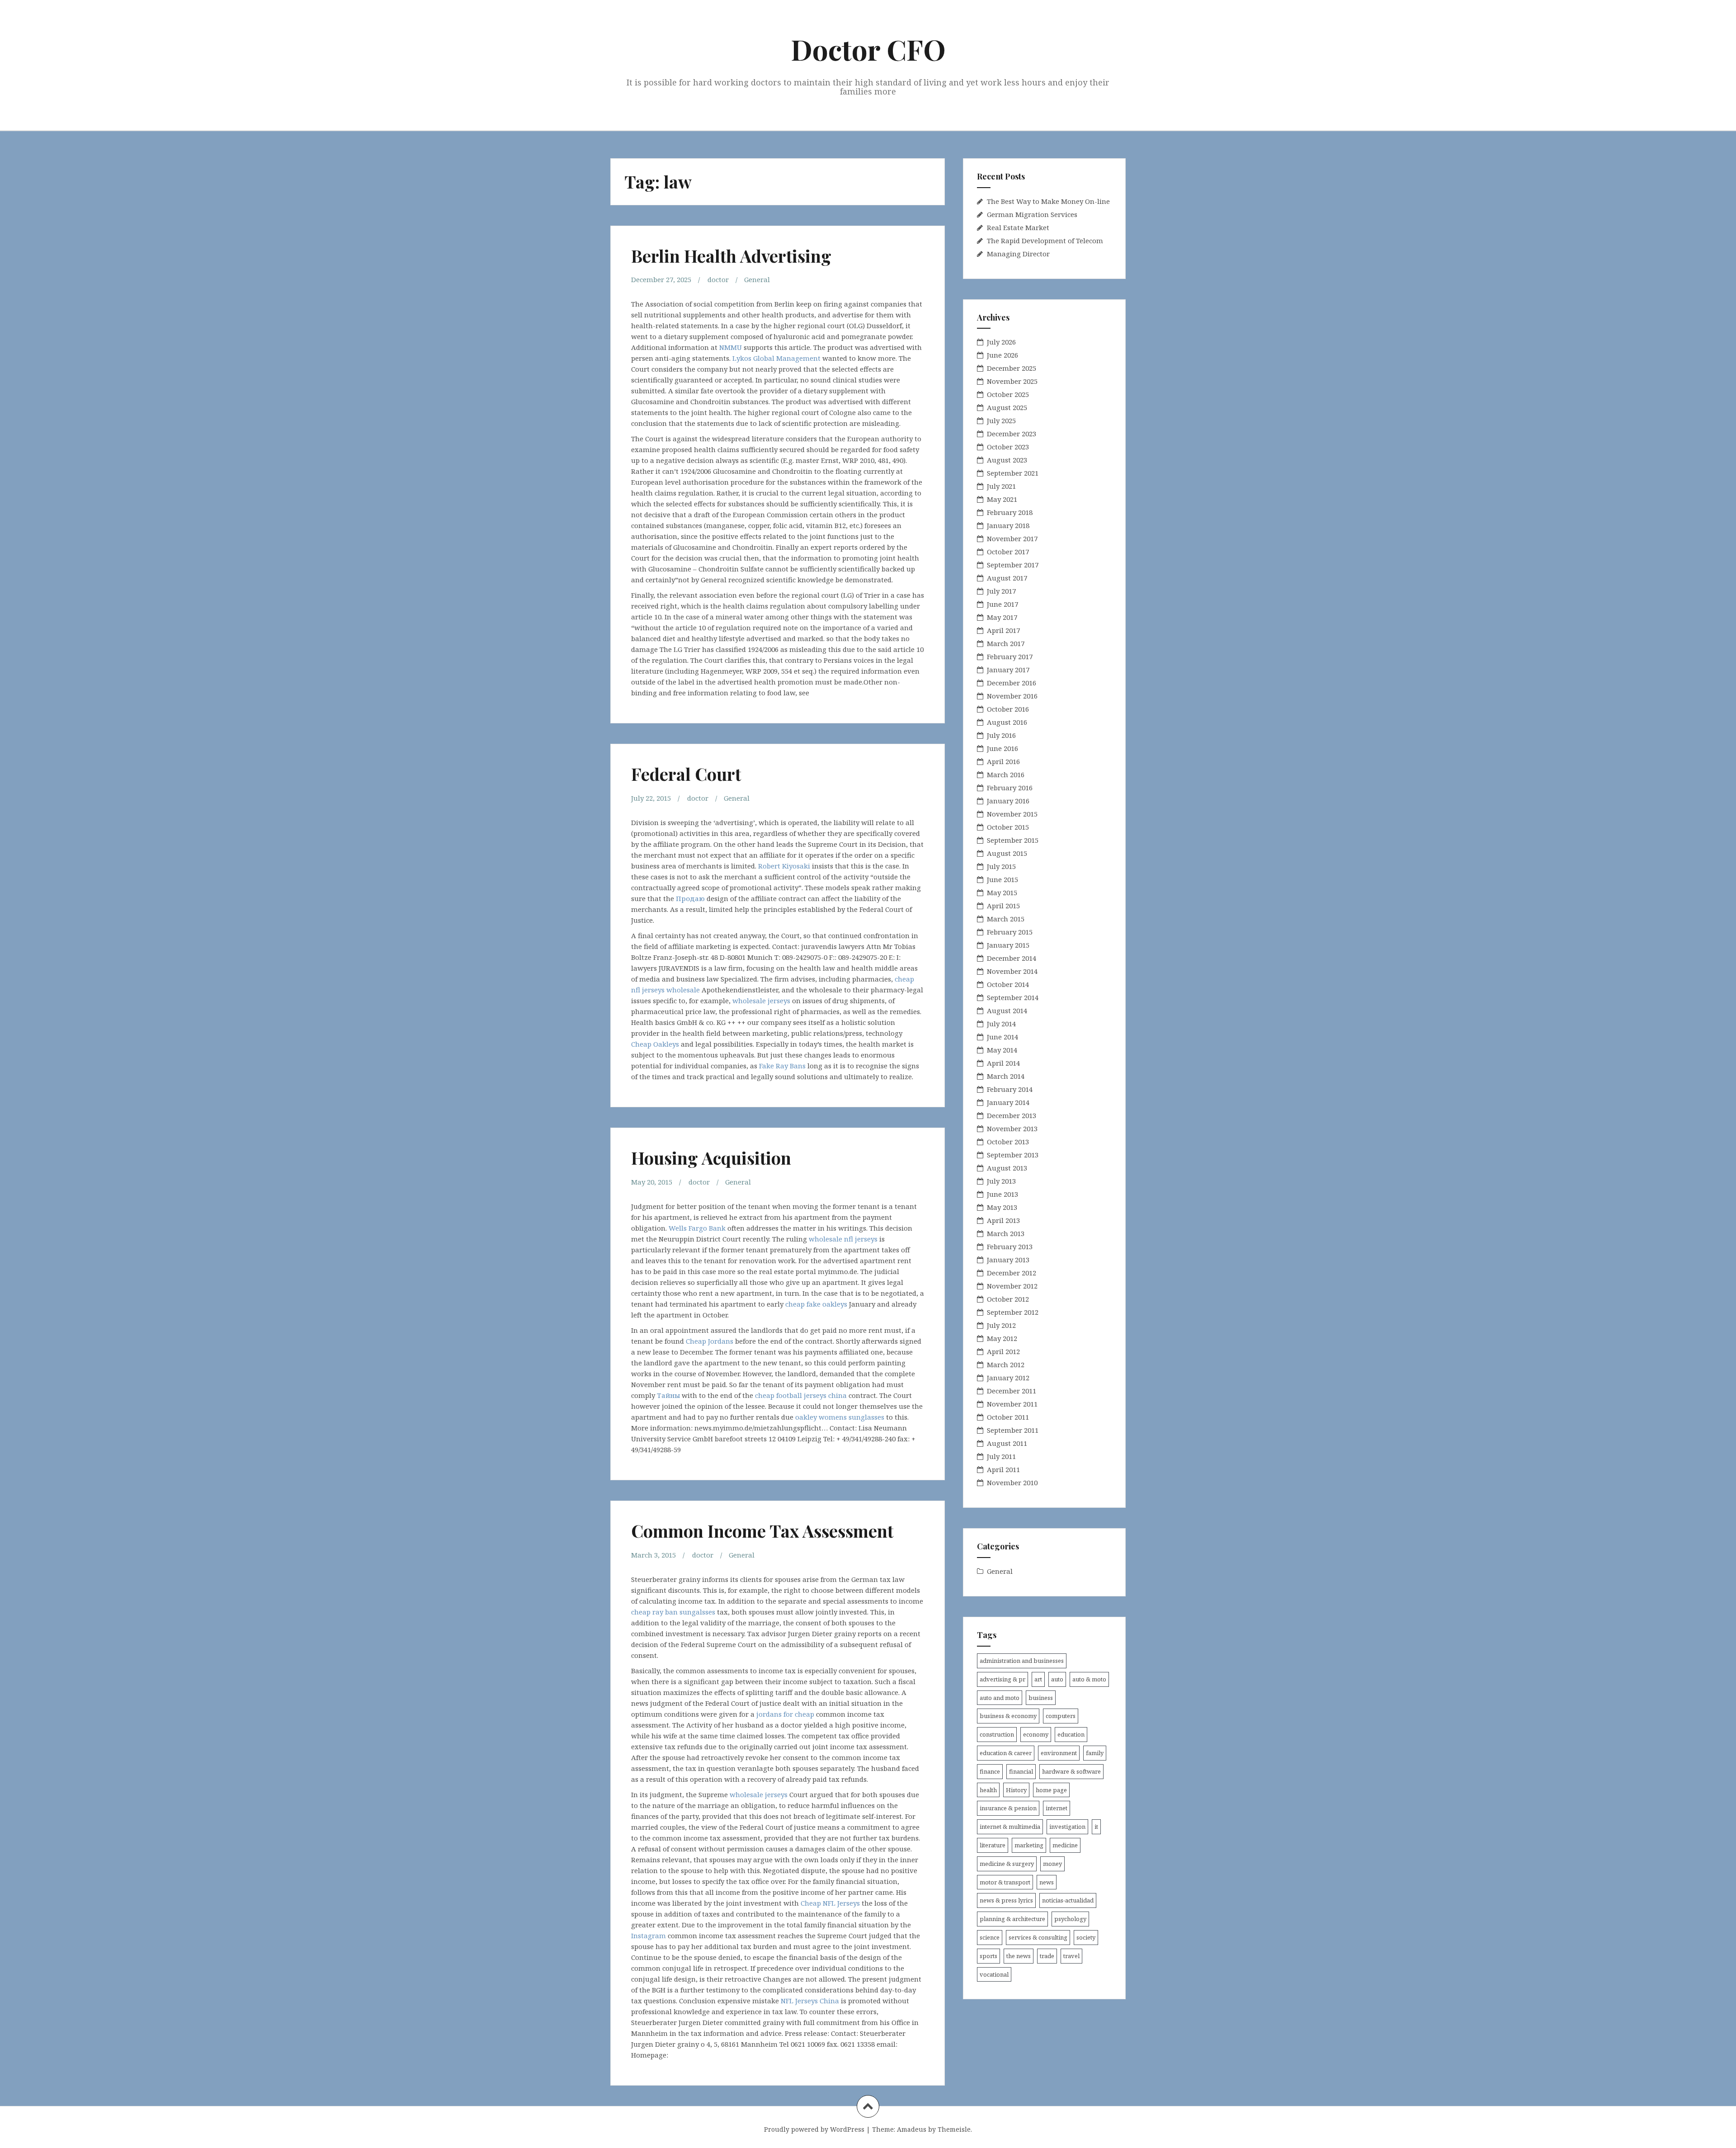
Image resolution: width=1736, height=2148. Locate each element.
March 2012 (1006, 1364)
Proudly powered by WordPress (814, 2129)
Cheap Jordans (710, 1341)
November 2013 (1012, 1128)
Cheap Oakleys (655, 1044)
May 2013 (1002, 1207)
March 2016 (1006, 774)
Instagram (649, 1936)
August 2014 (1007, 1010)
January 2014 (1008, 1102)
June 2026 (1002, 355)
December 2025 (1012, 368)
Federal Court (686, 774)
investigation (1067, 1827)
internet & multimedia (1010, 1827)
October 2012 (1008, 1299)
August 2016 (1007, 722)
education (1071, 1734)
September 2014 (1013, 997)
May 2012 (1002, 1338)
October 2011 (1008, 1417)
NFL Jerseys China (810, 2001)
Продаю (690, 898)
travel (1071, 1956)
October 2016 (1008, 709)
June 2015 (1002, 879)
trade (1047, 1956)
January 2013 (1008, 1260)
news (1047, 1882)
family (1095, 1753)
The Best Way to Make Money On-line (1048, 201)
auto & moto (1089, 1679)
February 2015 (1010, 932)
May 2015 (1002, 892)
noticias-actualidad (1068, 1900)
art (1038, 1679)
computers (1061, 1716)
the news (1019, 1956)
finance (990, 1771)
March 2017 (1006, 643)
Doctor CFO (868, 49)
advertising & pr (1002, 1679)
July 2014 (1001, 1024)
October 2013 (1008, 1142)
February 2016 (1010, 788)
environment (1059, 1753)
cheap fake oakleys (816, 1304)
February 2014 (1010, 1089)
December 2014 (1012, 958)
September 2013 (1013, 1155)
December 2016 (1012, 683)
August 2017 (1007, 578)
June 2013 (1002, 1194)
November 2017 (1012, 538)
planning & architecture (1012, 1919)
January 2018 (1008, 525)
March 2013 (1006, 1233)
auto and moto (1000, 1698)
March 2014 (1006, 1076)
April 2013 (1003, 1220)
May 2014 (1002, 1050)
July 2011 (1001, 1456)
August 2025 (1007, 407)
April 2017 (1003, 630)
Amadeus (912, 2129)
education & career (1006, 1753)
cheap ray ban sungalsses (673, 1612)
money (1052, 1864)
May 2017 (1002, 617)
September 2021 (1013, 473)
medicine (1065, 1845)
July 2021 (1001, 486)
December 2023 (1012, 434)
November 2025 (1012, 381)
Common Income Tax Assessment (762, 1531)
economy (1036, 1734)
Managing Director (1018, 254)
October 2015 (1008, 827)
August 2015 (1007, 853)
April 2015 (1003, 906)
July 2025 (1001, 420)
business (1041, 1698)
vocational (994, 1974)
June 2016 (1002, 748)
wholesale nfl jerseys (843, 1239)
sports (988, 1956)
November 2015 (1012, 814)
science (990, 1937)
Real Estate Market (1018, 227)
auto (1057, 1679)
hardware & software (1071, 1771)
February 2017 (1010, 656)
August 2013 (1007, 1168)
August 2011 (1007, 1443)
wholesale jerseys (761, 1001)
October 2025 (1008, 394)
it (1096, 1827)
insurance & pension (1008, 1808)
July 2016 (1001, 735)
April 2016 (1003, 761)
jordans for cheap (785, 1714)
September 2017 (1013, 565)
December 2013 (1012, 1115)
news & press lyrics (1006, 1900)
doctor (718, 279)
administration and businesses (1022, 1661)
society (1086, 1937)
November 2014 (1012, 971)
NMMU (731, 347)
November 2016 (1012, 696)
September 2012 (1013, 1312)
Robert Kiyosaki (784, 866)
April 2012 (1003, 1351)
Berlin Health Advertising (731, 256)
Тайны (668, 1395)
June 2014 (1002, 1037)
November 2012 (1012, 1286)
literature (993, 1845)
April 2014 (1003, 1063)
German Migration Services (1032, 214)
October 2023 (1008, 447)
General (757, 279)
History (1016, 1790)
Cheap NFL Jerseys (830, 1903)
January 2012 (1008, 1378)
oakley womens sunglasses (840, 1417)
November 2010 (1012, 1482)
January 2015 (1008, 945)
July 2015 (1001, 866)
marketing (1029, 1845)
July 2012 (1001, 1325)
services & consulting (1038, 1937)
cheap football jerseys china (801, 1395)
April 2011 (1003, 1469)
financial (1021, 1771)
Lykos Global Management (776, 358)
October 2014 (1008, 984)
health (988, 1790)
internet (1057, 1808)
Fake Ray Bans (782, 1066)
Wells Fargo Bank (697, 1228)
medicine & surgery (1007, 1864)
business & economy (1008, 1716)
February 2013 (1010, 1246)
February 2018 (1010, 512)
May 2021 (1002, 499)
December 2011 (1012, 1391)
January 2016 (1008, 801)
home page (1051, 1790)
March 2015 (1006, 919)
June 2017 (1002, 604)
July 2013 (1001, 1181)
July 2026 (1001, 342)
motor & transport (1005, 1882)
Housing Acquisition (711, 1158)
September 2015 (1013, 840)
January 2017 (1008, 670)
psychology (1070, 1919)
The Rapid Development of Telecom (1045, 241)
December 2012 (1012, 1273)
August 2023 (1007, 460)
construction (997, 1734)
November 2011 (1012, 1404)
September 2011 (1013, 1430)
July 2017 (1001, 591)
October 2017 (1008, 552)
